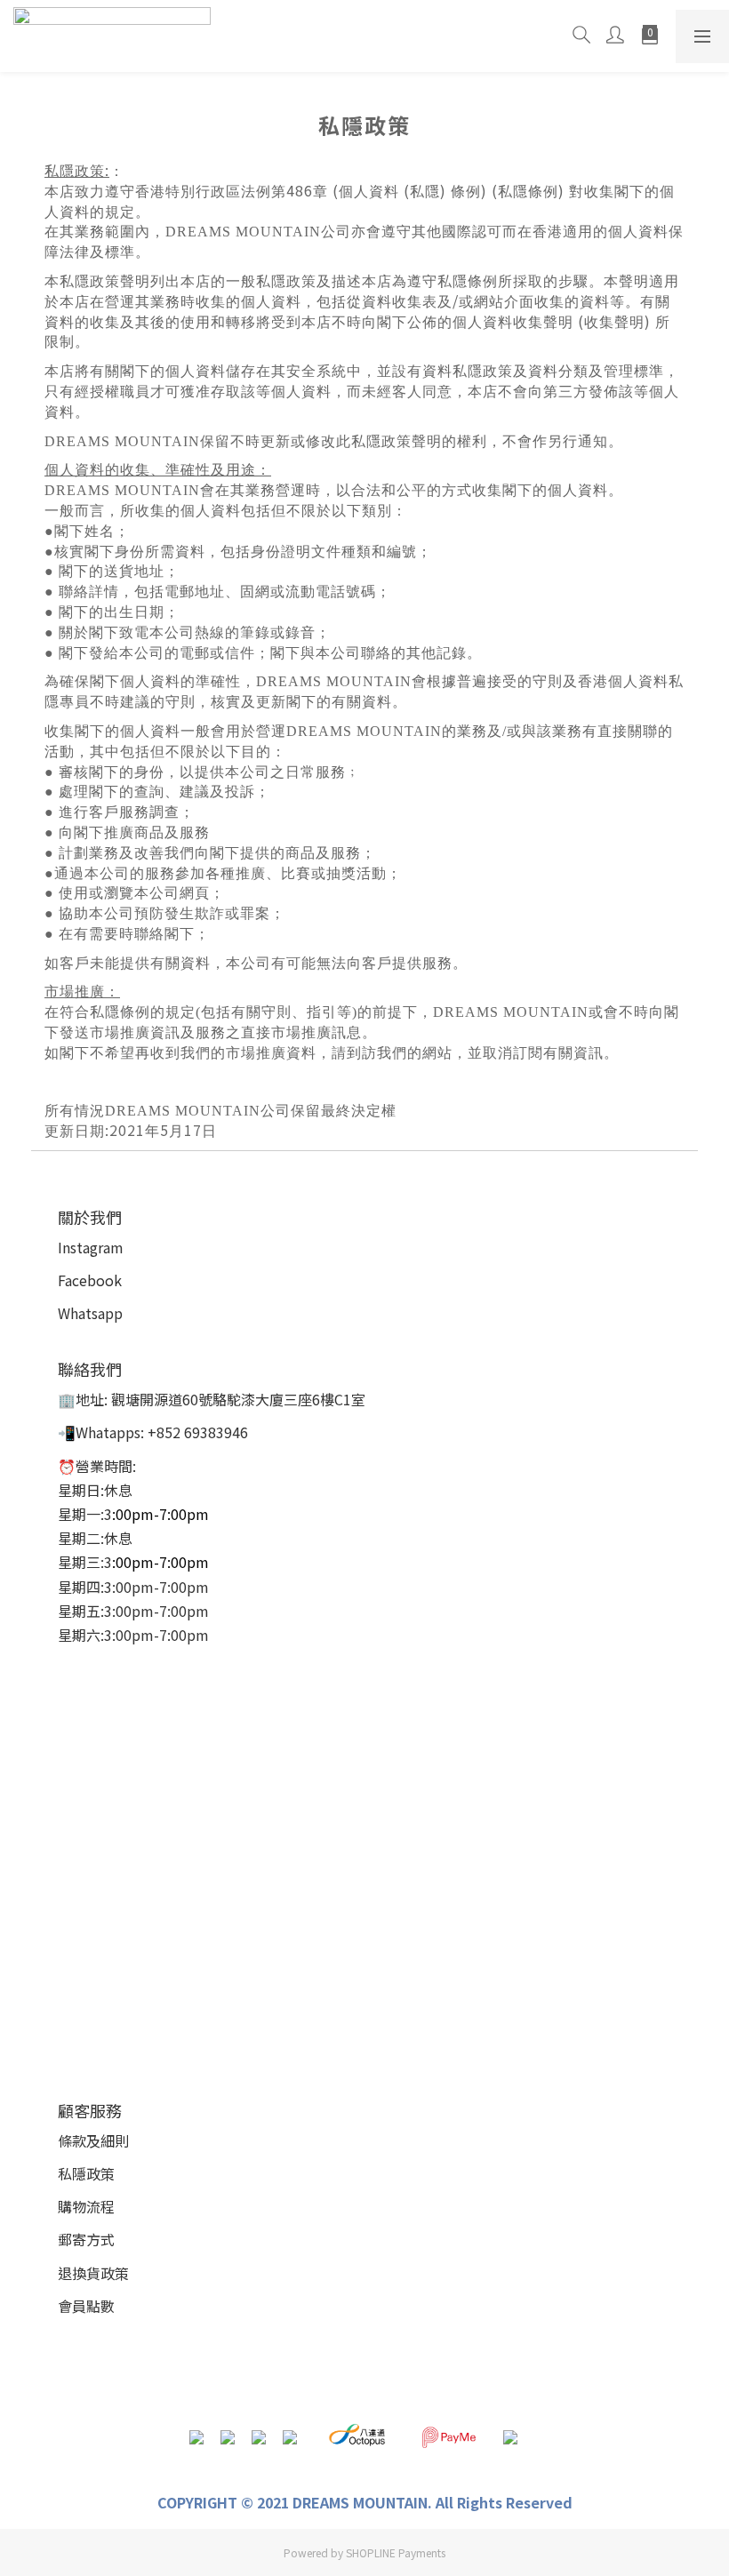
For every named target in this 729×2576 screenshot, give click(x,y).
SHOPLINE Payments (396, 2552)
